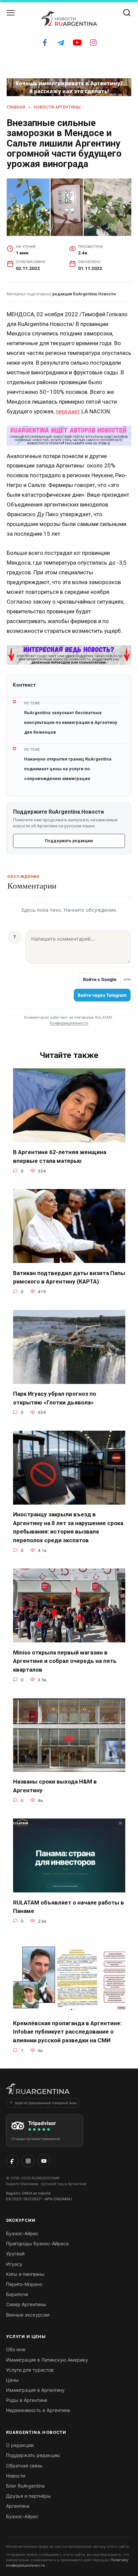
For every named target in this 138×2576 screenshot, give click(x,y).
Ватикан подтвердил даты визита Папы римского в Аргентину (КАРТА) (69, 1277)
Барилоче (17, 2294)
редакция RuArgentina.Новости (84, 294)
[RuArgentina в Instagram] (28, 2161)
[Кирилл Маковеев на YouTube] (44, 2161)
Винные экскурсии (28, 2315)
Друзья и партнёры (28, 2496)
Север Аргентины (26, 2304)
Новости (16, 2476)
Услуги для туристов (30, 2370)
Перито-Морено (24, 2284)
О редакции (20, 2445)
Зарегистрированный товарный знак (45, 2103)
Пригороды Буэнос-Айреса (37, 2243)
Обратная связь (24, 2466)
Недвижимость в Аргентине (38, 2410)
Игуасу (14, 2264)
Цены (12, 2380)
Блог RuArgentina (25, 2486)
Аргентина (18, 2506)
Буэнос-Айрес (22, 2233)
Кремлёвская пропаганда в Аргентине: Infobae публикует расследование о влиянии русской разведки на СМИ (67, 2032)
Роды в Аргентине (27, 2400)
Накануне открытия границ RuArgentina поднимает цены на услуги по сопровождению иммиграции (68, 769)
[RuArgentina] (38, 2091)
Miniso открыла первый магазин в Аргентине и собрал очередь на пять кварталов (65, 1661)
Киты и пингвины (25, 2274)
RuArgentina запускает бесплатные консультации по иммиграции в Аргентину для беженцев (71, 722)
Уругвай (15, 2254)
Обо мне (16, 2349)
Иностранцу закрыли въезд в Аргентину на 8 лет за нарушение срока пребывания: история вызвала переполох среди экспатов (68, 1527)
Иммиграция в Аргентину (35, 2390)
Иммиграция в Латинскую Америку (47, 2360)
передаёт (68, 411)
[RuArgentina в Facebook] (12, 2161)
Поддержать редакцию (69, 841)
